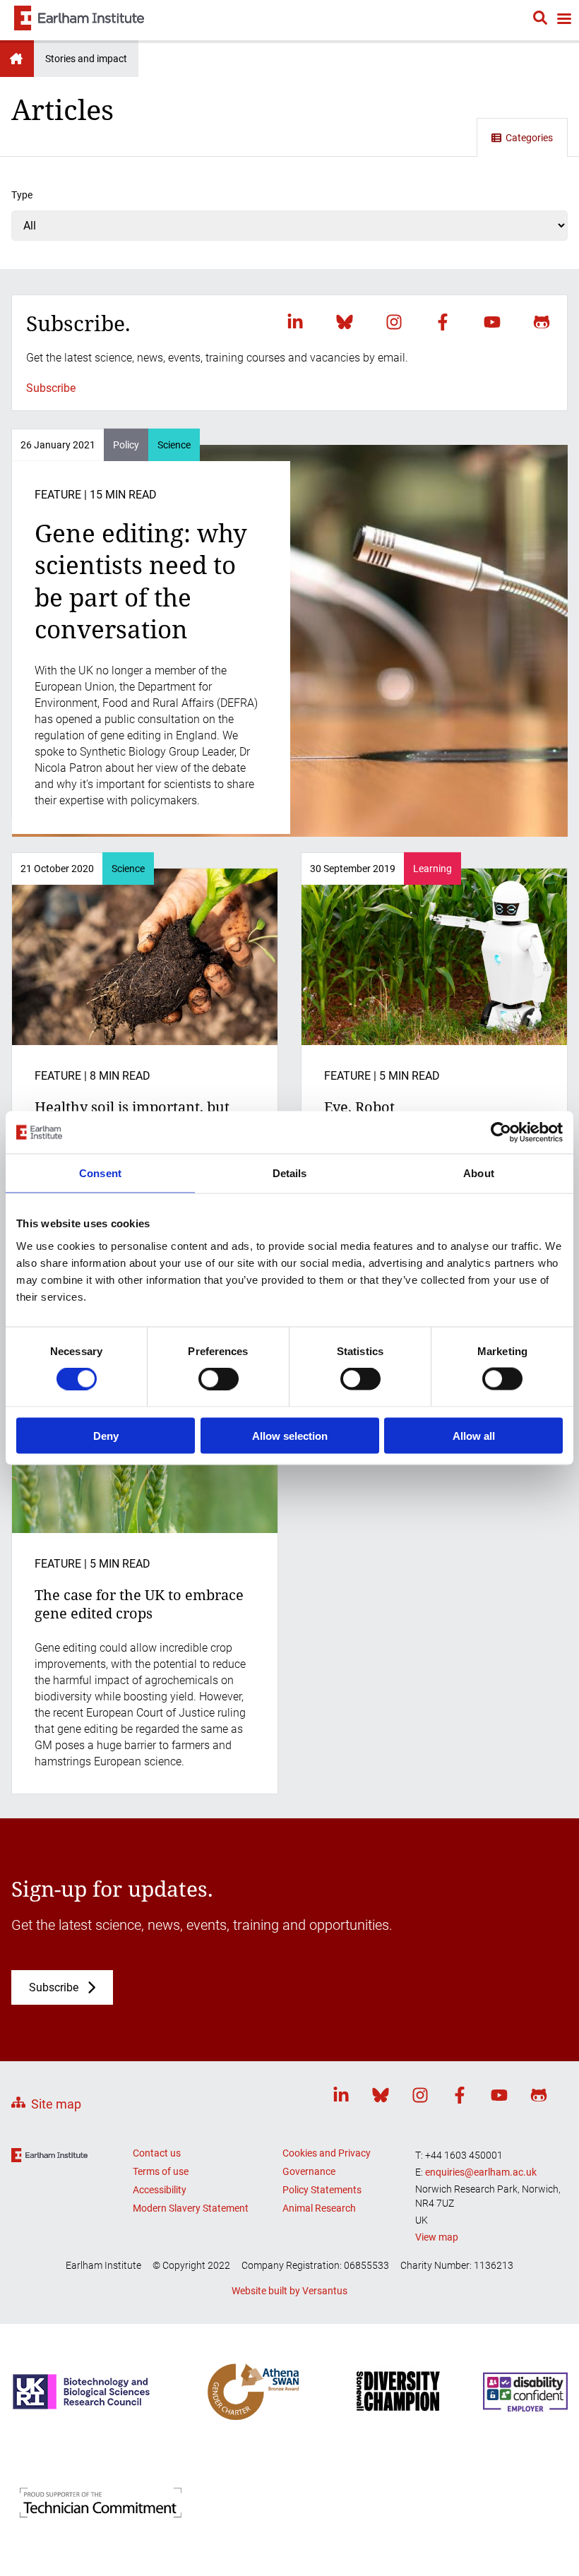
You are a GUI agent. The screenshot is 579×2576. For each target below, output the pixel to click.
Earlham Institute (17, 59)
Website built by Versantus (289, 2291)
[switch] (219, 1379)
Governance (309, 2171)
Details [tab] (290, 1173)
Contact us (157, 2153)
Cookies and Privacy (327, 2153)
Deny (106, 1435)
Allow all (474, 1435)
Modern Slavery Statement (191, 2208)
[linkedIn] (295, 322)
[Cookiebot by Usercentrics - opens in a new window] (501, 1133)
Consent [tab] (100, 1173)
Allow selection (290, 1435)
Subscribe (51, 388)
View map (437, 2237)
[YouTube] (492, 322)
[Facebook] (443, 322)
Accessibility (160, 2190)
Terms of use (161, 2171)
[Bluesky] (345, 322)
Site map (56, 2104)
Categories (529, 138)
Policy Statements (322, 2190)
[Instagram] (394, 322)
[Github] (542, 322)
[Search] (540, 20)
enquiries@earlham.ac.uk (481, 2172)
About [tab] (479, 1173)
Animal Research (319, 2208)
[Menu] (563, 20)
